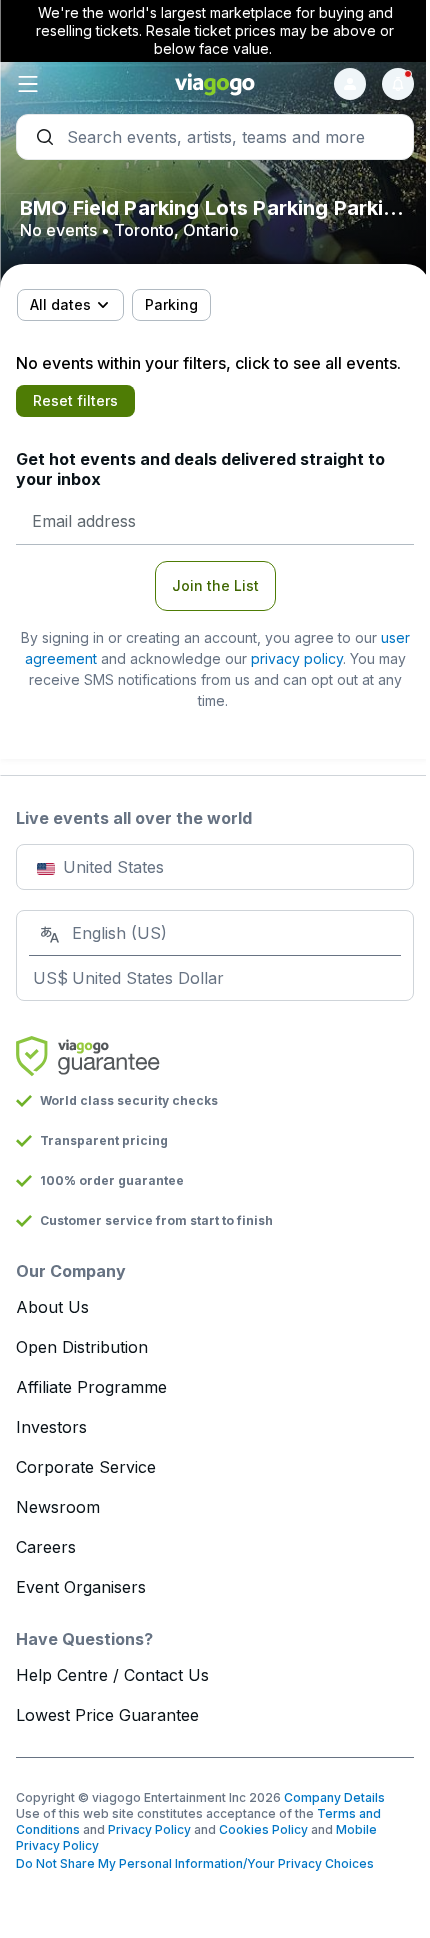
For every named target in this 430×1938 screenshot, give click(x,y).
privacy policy (297, 658)
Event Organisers (81, 1587)
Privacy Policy (149, 1829)
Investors (51, 1427)
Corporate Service (86, 1467)
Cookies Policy (263, 1829)
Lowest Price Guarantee (107, 1715)
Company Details (334, 1797)
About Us (52, 1307)
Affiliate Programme (91, 1387)
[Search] (215, 137)
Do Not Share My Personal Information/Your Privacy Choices (195, 1863)
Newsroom (58, 1507)
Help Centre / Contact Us (112, 1675)
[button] (82, 84)
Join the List (215, 585)
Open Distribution (82, 1347)
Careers (46, 1547)
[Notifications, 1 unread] (398, 84)
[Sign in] (350, 84)
